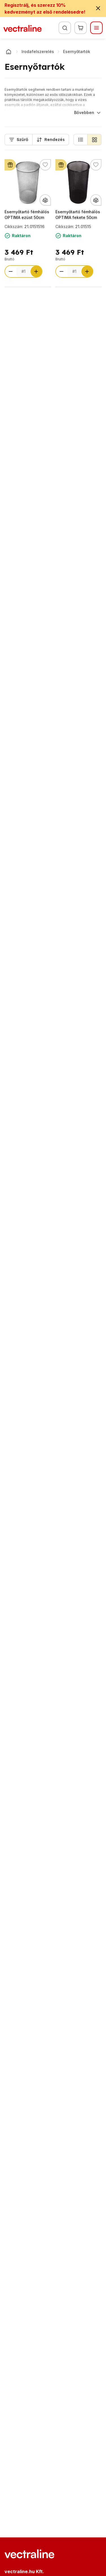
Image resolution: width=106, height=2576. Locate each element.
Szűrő (22, 140)
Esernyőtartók (77, 51)
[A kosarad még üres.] (81, 28)
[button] (81, 140)
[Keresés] (65, 28)
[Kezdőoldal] (8, 52)
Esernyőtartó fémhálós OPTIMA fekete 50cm (78, 215)
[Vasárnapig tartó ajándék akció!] (10, 165)
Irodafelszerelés (38, 51)
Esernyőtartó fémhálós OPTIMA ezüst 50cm (27, 215)
